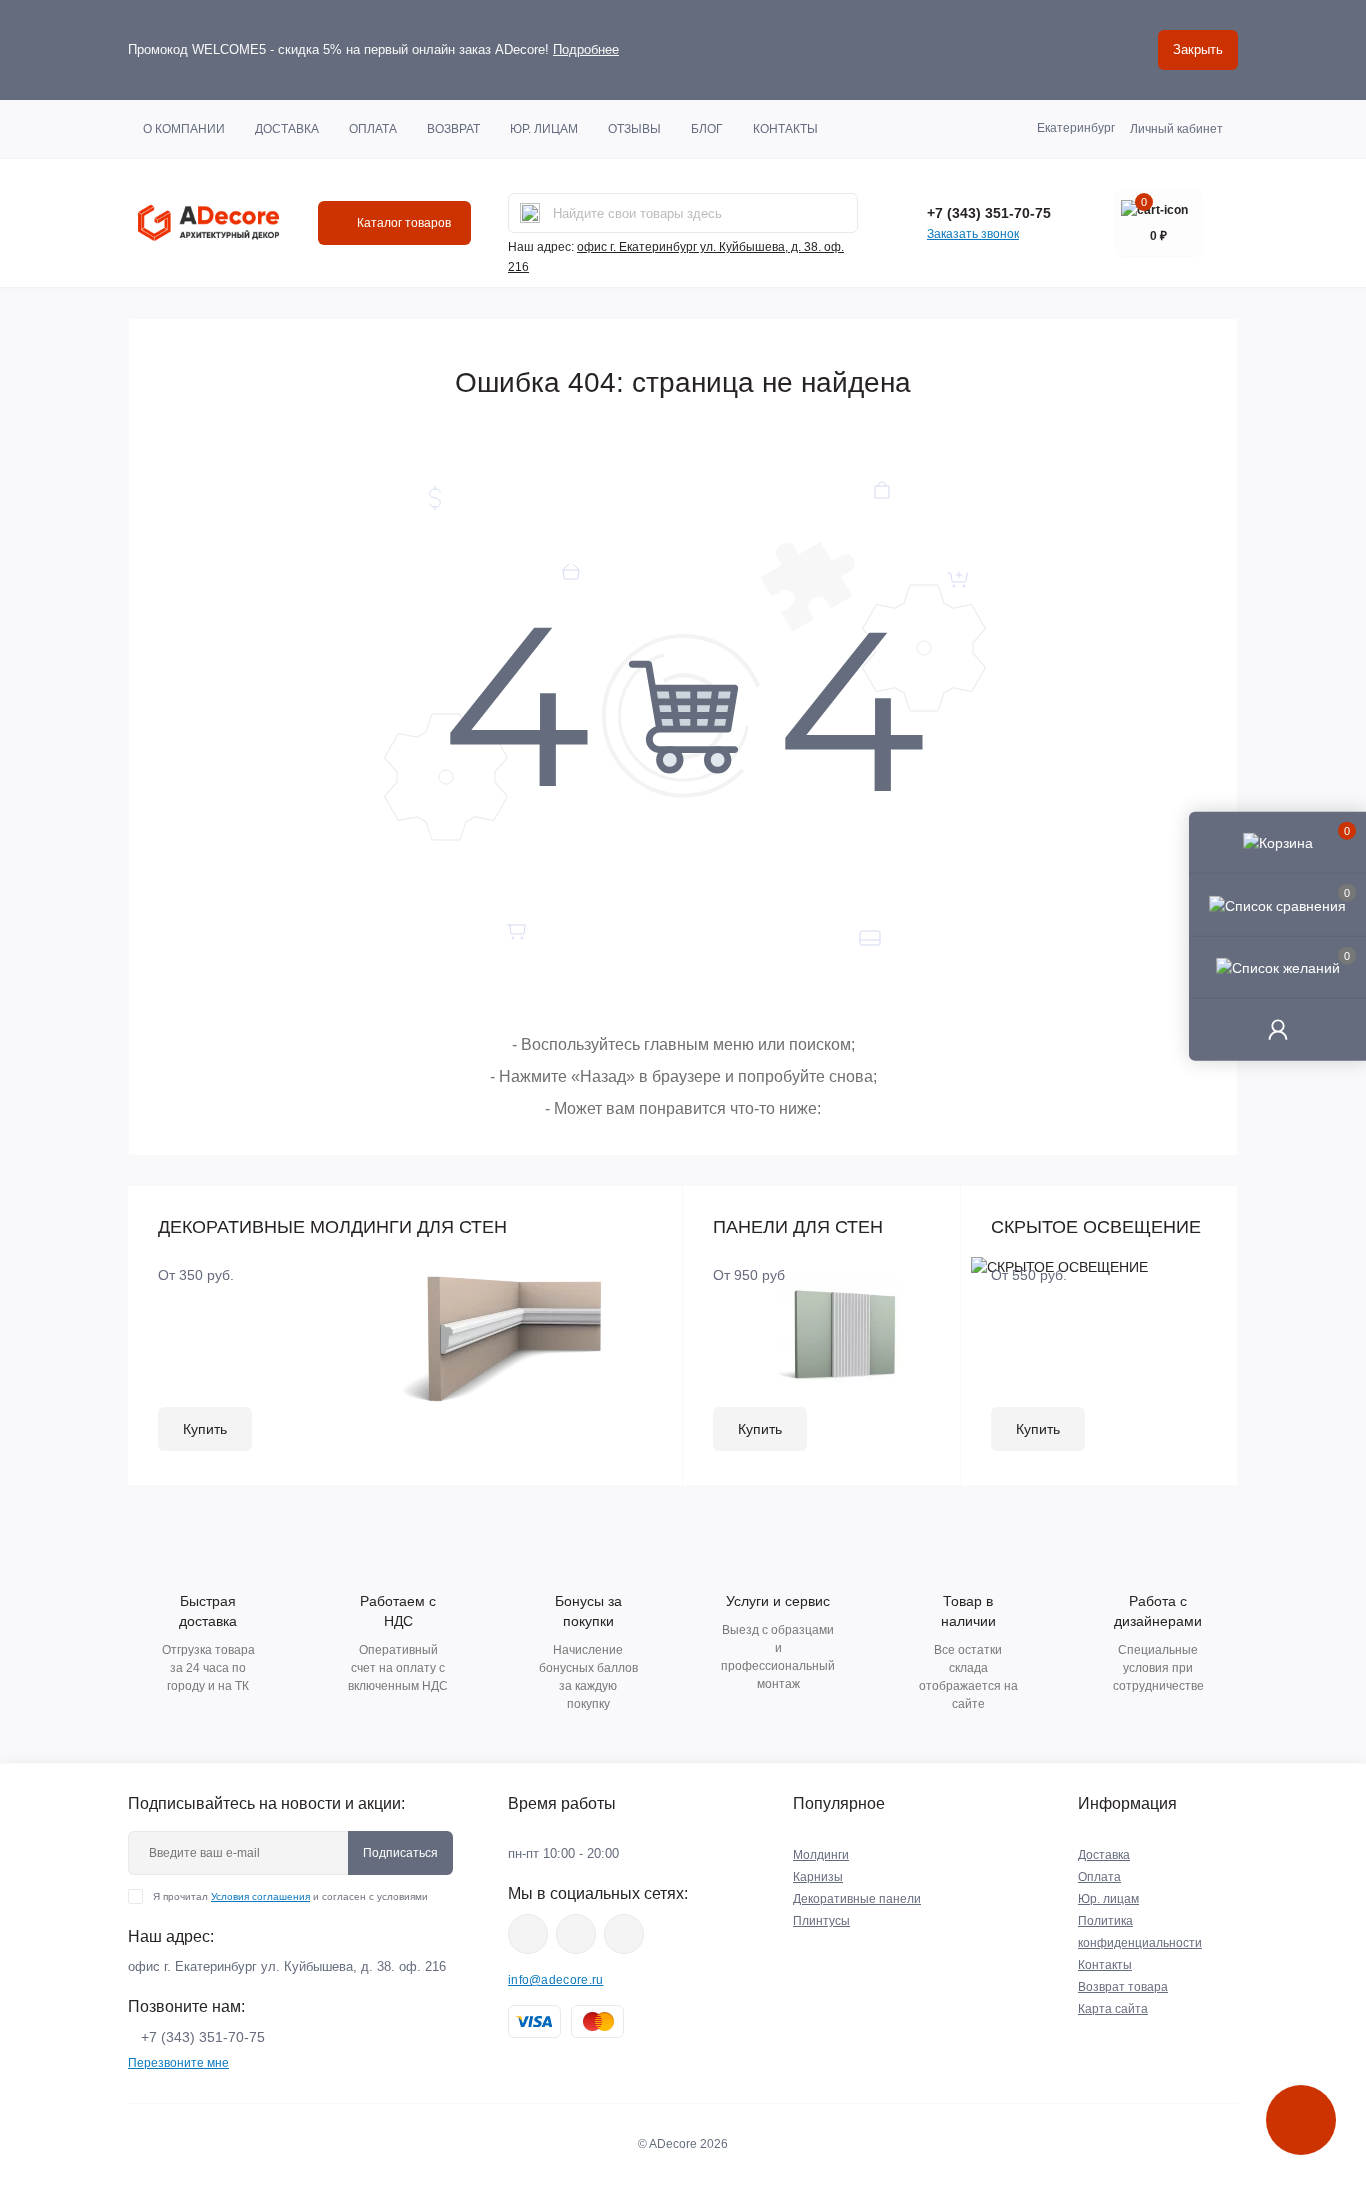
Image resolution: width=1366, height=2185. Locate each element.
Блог (707, 129)
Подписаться (400, 1853)
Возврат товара (1123, 1987)
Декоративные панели (857, 1899)
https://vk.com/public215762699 (528, 1934)
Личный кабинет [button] (1176, 129)
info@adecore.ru (556, 1980)
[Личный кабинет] (1277, 1029)
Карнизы (818, 1877)
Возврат (453, 129)
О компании (184, 129)
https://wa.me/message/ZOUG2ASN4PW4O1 (624, 1934)
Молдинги (821, 1855)
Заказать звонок (973, 234)
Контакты (785, 129)
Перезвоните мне (178, 2063)
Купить (205, 1429)
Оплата (373, 129)
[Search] (530, 213)
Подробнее (586, 49)
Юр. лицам (544, 129)
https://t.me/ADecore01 (576, 1934)
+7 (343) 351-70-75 (989, 213)
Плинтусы (821, 1921)
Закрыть (1198, 49)
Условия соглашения (260, 1896)
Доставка (287, 129)
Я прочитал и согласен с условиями (290, 1896)
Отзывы (634, 129)
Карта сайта (1113, 2009)
